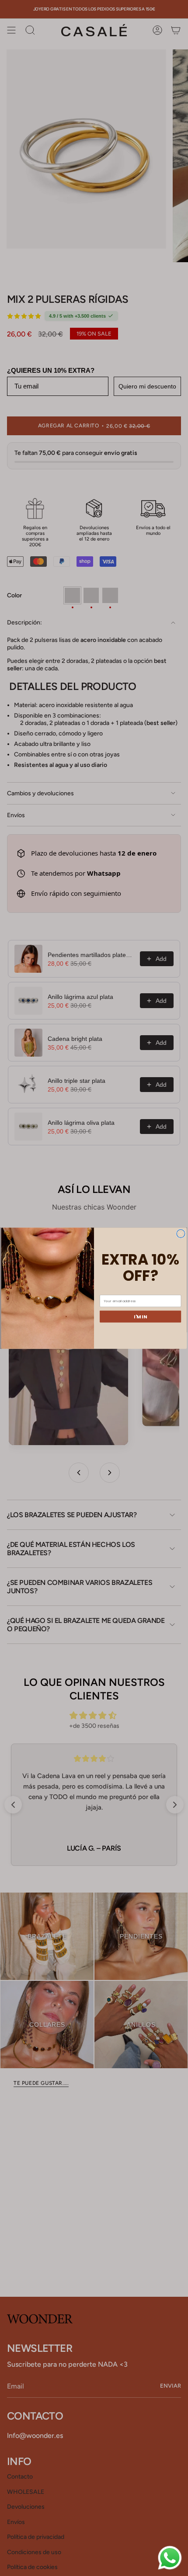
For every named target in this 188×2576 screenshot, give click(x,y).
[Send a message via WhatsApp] (170, 2558)
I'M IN (140, 1316)
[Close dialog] (181, 1233)
